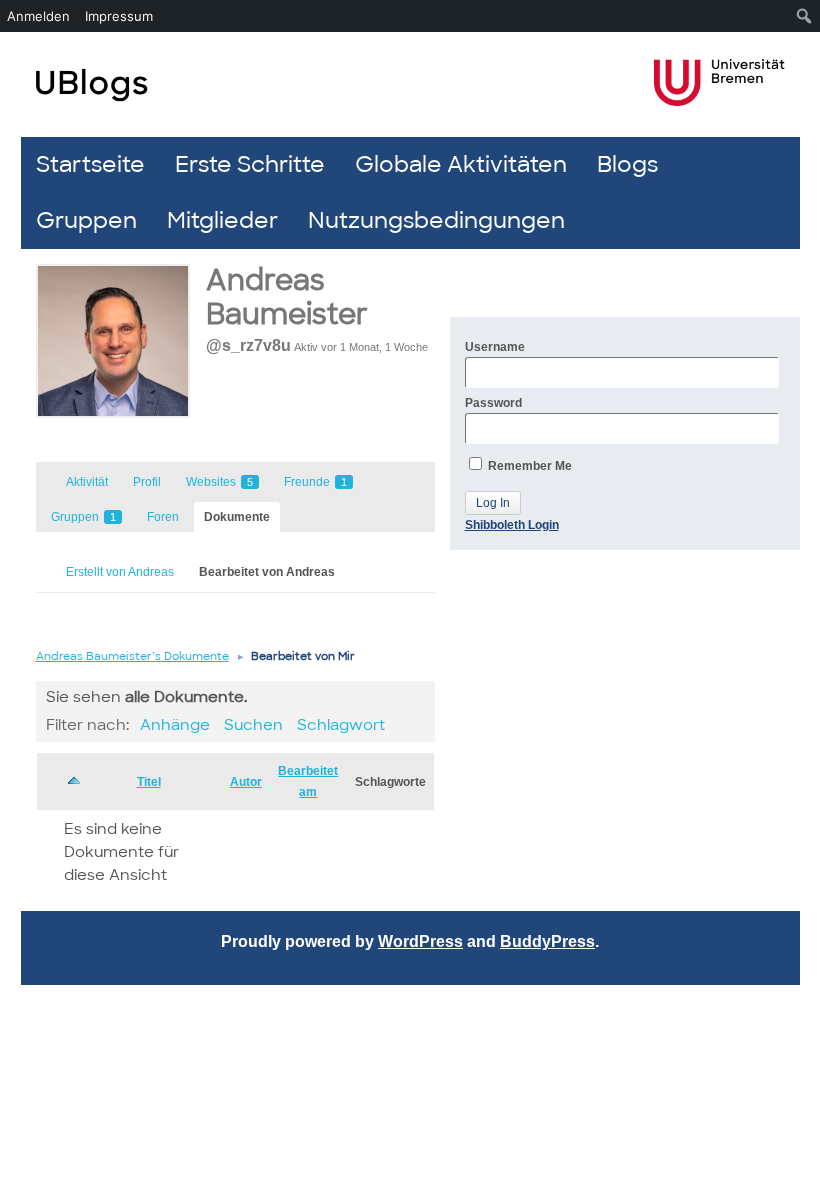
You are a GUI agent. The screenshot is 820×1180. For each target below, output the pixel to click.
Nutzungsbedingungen (436, 220)
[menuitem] (804, 16)
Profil (147, 482)
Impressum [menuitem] (119, 16)
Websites (219, 482)
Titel (149, 782)
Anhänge (175, 725)
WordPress (420, 941)
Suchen (253, 725)
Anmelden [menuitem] (38, 16)
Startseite (90, 164)
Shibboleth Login (512, 525)
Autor (246, 782)
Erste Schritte (250, 164)
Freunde (315, 482)
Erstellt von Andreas (120, 572)
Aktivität (87, 482)
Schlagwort (341, 725)
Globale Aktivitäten (461, 164)
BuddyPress (547, 941)
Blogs (627, 164)
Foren (163, 517)
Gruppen (86, 220)
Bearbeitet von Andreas (267, 572)
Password (493, 403)
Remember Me (528, 466)
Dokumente (237, 517)
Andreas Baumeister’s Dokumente (132, 656)
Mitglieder (222, 220)
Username (495, 347)
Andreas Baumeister (287, 297)
